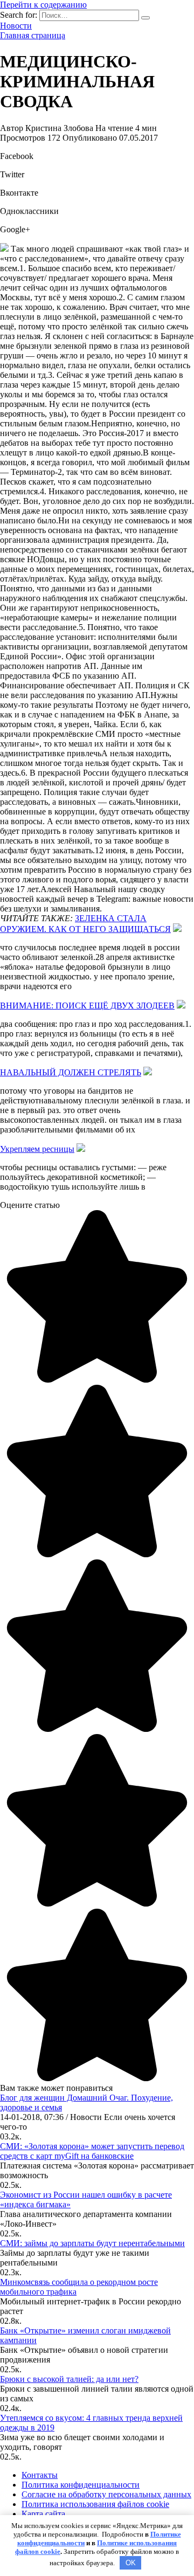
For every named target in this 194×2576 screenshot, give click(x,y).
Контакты (40, 2475)
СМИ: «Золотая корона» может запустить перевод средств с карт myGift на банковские (92, 2151)
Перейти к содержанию (43, 5)
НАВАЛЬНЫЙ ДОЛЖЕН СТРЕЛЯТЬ (71, 1072)
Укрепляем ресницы (37, 1149)
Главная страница (33, 35)
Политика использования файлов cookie (95, 2504)
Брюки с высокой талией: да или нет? (69, 2379)
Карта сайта (43, 2514)
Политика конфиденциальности (81, 2485)
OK (131, 2563)
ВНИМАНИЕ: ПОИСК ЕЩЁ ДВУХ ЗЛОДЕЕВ (87, 1006)
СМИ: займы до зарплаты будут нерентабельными (92, 2243)
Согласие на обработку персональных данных (106, 2494)
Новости (16, 26)
